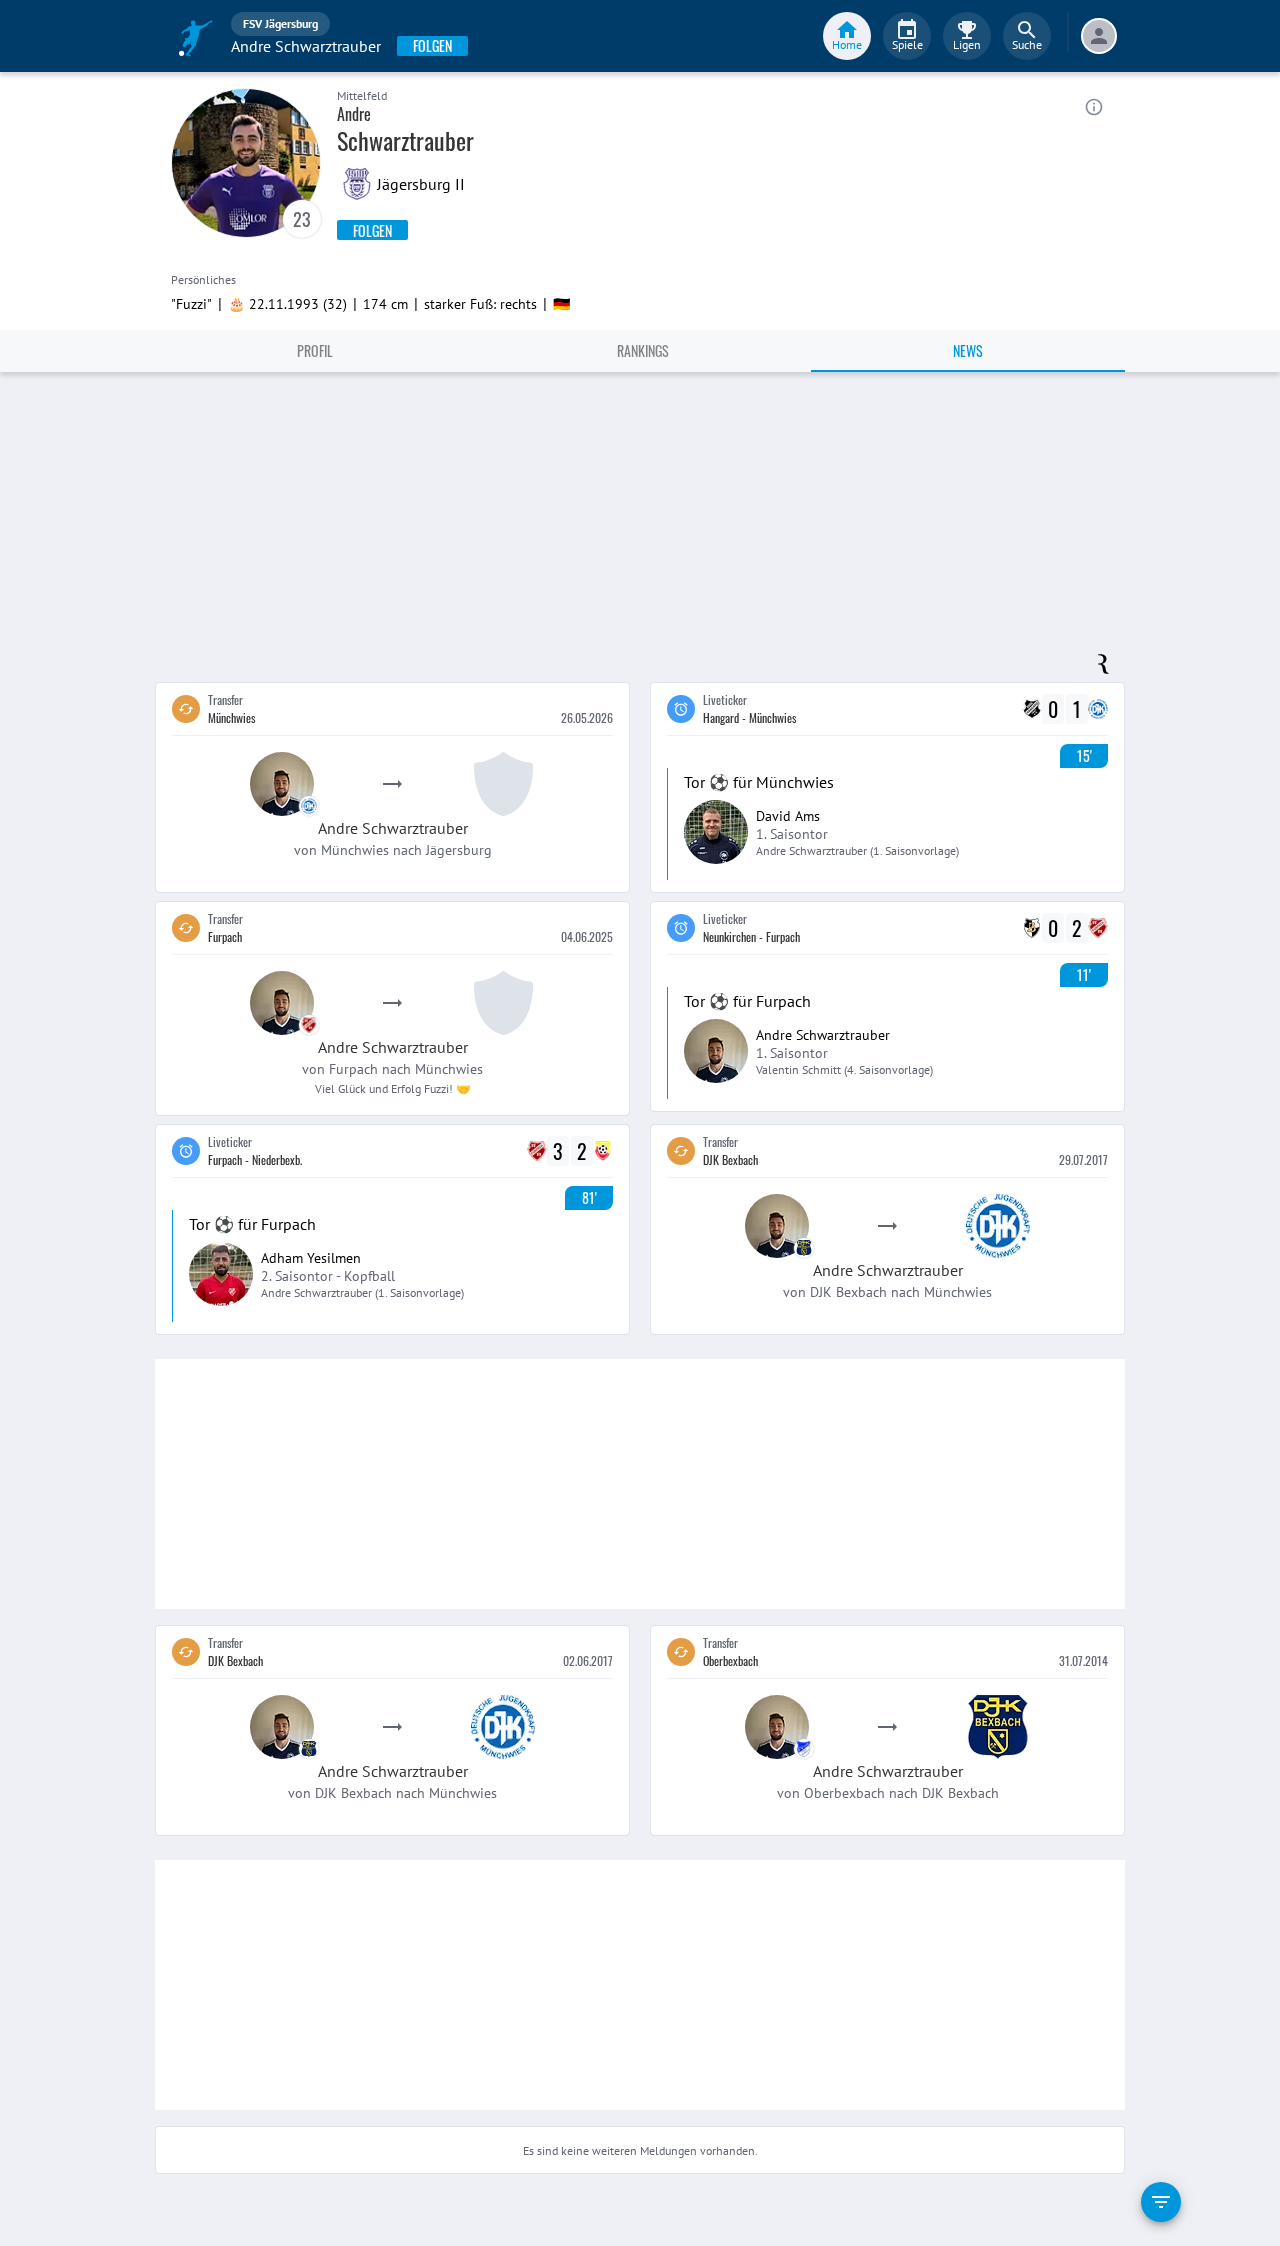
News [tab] (968, 350)
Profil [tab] (315, 350)
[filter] (1161, 2202)
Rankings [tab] (643, 350)
